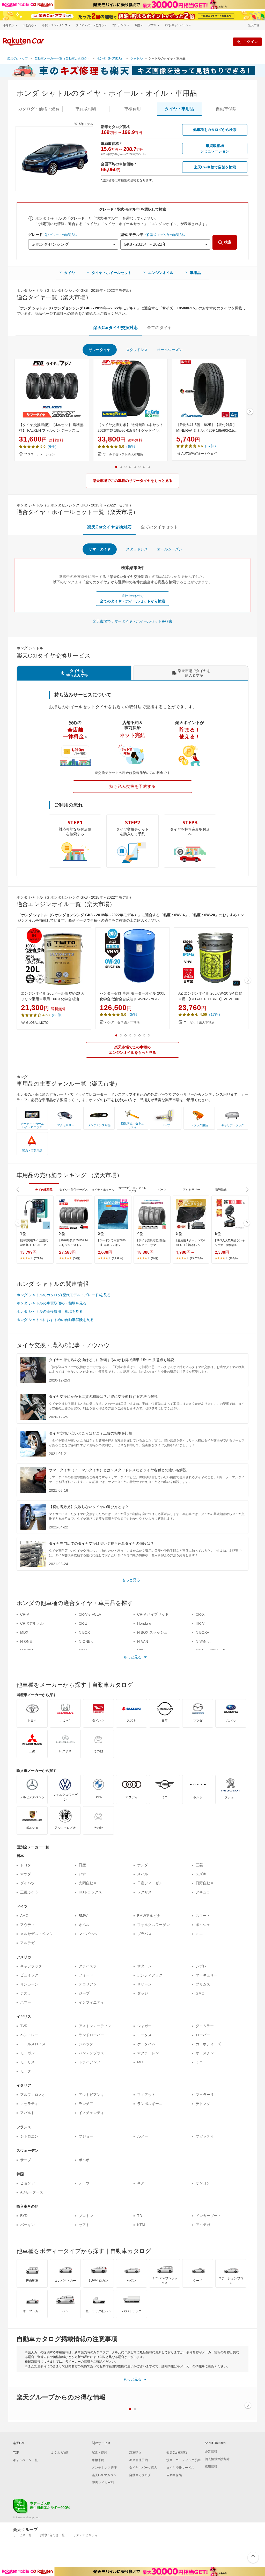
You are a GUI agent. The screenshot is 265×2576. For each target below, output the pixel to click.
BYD (24, 2216)
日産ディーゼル (150, 1883)
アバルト (27, 2113)
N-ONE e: (87, 1641)
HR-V (200, 1623)
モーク (26, 2071)
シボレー (203, 1966)
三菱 (199, 1865)
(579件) (38, 1258)
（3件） (133, 1014)
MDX (24, 1632)
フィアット (146, 2095)
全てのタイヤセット (159, 527)
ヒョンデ (27, 2183)
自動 (226, 109)
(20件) (154, 1258)
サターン (144, 1966)
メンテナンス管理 (104, 2468)
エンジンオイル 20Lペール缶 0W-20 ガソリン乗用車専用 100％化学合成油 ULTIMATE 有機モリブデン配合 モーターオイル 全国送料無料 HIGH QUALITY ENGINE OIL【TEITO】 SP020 (54, 997)
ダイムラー (205, 2026)
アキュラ (203, 1892)
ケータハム (146, 2044)
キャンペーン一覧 (25, 2460)
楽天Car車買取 (177, 2453)
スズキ (201, 1874)
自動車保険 (174, 2475)
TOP (16, 2453)
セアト (84, 2225)
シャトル (136, 58)
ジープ (84, 1993)
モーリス (27, 2062)
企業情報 (211, 2452)
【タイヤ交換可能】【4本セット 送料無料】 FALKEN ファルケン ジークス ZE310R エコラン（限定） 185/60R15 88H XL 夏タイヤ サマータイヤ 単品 (51, 428)
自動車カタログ (140, 2475)
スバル (143, 1874)
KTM (141, 2225)
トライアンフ (90, 2062)
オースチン (205, 2053)
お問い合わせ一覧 (52, 2535)
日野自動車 (205, 1883)
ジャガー (144, 2026)
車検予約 (98, 2460)
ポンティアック (150, 1975)
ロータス (144, 2035)
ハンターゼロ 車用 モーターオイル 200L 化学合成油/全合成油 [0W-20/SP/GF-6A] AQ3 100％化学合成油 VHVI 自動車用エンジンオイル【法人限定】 (132, 997)
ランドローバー (91, 2035)
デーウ (84, 2183)
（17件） (215, 1014)
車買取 (86, 109)
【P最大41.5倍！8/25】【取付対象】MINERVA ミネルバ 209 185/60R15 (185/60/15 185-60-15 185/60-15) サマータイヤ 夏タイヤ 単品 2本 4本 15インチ (208, 428)
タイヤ (70, 273)
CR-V (25, 1614)
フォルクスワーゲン (153, 1925)
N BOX (84, 1632)
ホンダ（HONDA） (110, 58)
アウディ (27, 1925)
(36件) (77, 1258)
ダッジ (143, 1993)
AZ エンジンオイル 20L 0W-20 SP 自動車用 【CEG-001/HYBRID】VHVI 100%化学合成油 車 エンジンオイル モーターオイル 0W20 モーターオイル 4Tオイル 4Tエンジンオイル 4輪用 (211, 997)
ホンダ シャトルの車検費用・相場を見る (50, 1311)
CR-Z (83, 1623)
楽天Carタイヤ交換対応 (116, 328)
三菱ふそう (29, 1892)
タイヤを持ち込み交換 (77, 673)
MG (140, 2062)
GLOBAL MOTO (37, 1023)
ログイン (251, 42)
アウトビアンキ (91, 2095)
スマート (203, 1916)
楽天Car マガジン (104, 2475)
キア (141, 2183)
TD (140, 2216)
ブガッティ (205, 2136)
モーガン (27, 2053)
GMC (200, 1993)
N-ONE (26, 1641)
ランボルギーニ (150, 2104)
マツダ (26, 1874)
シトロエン (29, 2136)
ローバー (203, 2035)
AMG (24, 1916)
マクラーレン (148, 2053)
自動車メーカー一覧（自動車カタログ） (62, 58)
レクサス (144, 1892)
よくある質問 (60, 2453)
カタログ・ (39, 109)
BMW (83, 1916)
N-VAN (143, 1641)
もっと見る (131, 1580)
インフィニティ (91, 2002)
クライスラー (90, 1966)
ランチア (86, 2104)
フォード (86, 1975)
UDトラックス (90, 1892)
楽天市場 (254, 25)
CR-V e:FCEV (90, 1614)
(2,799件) (117, 1258)
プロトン (86, 2216)
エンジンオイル (161, 273)
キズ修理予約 (138, 2460)
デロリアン (88, 1984)
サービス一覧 (22, 2535)
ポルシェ (203, 1925)
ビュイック (29, 1975)
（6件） (52, 446)
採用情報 (211, 2467)
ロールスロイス (33, 2044)
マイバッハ (88, 1934)
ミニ (199, 1934)
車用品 (195, 273)
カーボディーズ (208, 2044)
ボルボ (84, 2160)
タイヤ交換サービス (180, 2468)
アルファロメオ (33, 2095)
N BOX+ (202, 1632)
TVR (24, 2026)
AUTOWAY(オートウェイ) (199, 454)
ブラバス (144, 1934)
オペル (84, 1925)
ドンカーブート (208, 2216)
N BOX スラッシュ (152, 1632)
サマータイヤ (100, 350)
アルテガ (27, 1943)
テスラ (26, 1993)
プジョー (86, 2136)
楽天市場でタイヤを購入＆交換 (194, 673)
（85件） (57, 1015)
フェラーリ (205, 2095)
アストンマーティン (95, 2026)
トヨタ (26, 1865)
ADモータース (32, 2192)
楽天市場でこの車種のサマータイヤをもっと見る (132, 481)
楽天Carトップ (18, 58)
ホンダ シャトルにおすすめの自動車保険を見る (55, 1320)
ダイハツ (27, 1883)
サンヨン (203, 2183)
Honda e (144, 1623)
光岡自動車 (88, 1883)
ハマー (26, 2002)
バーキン (27, 2225)
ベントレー (29, 2035)
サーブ (26, 2160)
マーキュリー (207, 1975)
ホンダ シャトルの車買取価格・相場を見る (51, 1303)
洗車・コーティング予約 (183, 2460)
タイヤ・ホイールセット (112, 273)
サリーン (144, 1984)
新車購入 (135, 2453)
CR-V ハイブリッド (153, 1614)
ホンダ (143, 1865)
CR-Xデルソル (32, 1623)
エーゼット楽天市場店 (199, 1022)
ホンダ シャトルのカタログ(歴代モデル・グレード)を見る (64, 1295)
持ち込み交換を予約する (132, 786)
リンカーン (29, 1984)
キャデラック (31, 1966)
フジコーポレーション (40, 454)
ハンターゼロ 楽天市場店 (122, 1022)
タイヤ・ (179, 109)
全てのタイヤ (159, 328)
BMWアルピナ (149, 1916)
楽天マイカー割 (103, 2483)
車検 (132, 109)
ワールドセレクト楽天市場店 (123, 454)
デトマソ (203, 2104)
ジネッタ (86, 2044)
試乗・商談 (100, 2453)
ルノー (143, 2136)
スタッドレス (137, 350)
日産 (82, 1865)
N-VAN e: (203, 1641)
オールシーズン (170, 350)
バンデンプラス (91, 2053)
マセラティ (29, 2104)
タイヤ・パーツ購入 (143, 2468)
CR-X (200, 1614)
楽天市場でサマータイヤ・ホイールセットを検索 (132, 621)
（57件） (210, 446)
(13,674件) (196, 1258)
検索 (228, 242)
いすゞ (84, 1874)
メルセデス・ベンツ (36, 1934)
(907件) (233, 1258)
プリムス (203, 1984)
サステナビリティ (85, 2535)
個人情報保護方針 (217, 2459)
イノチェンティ (91, 2113)
